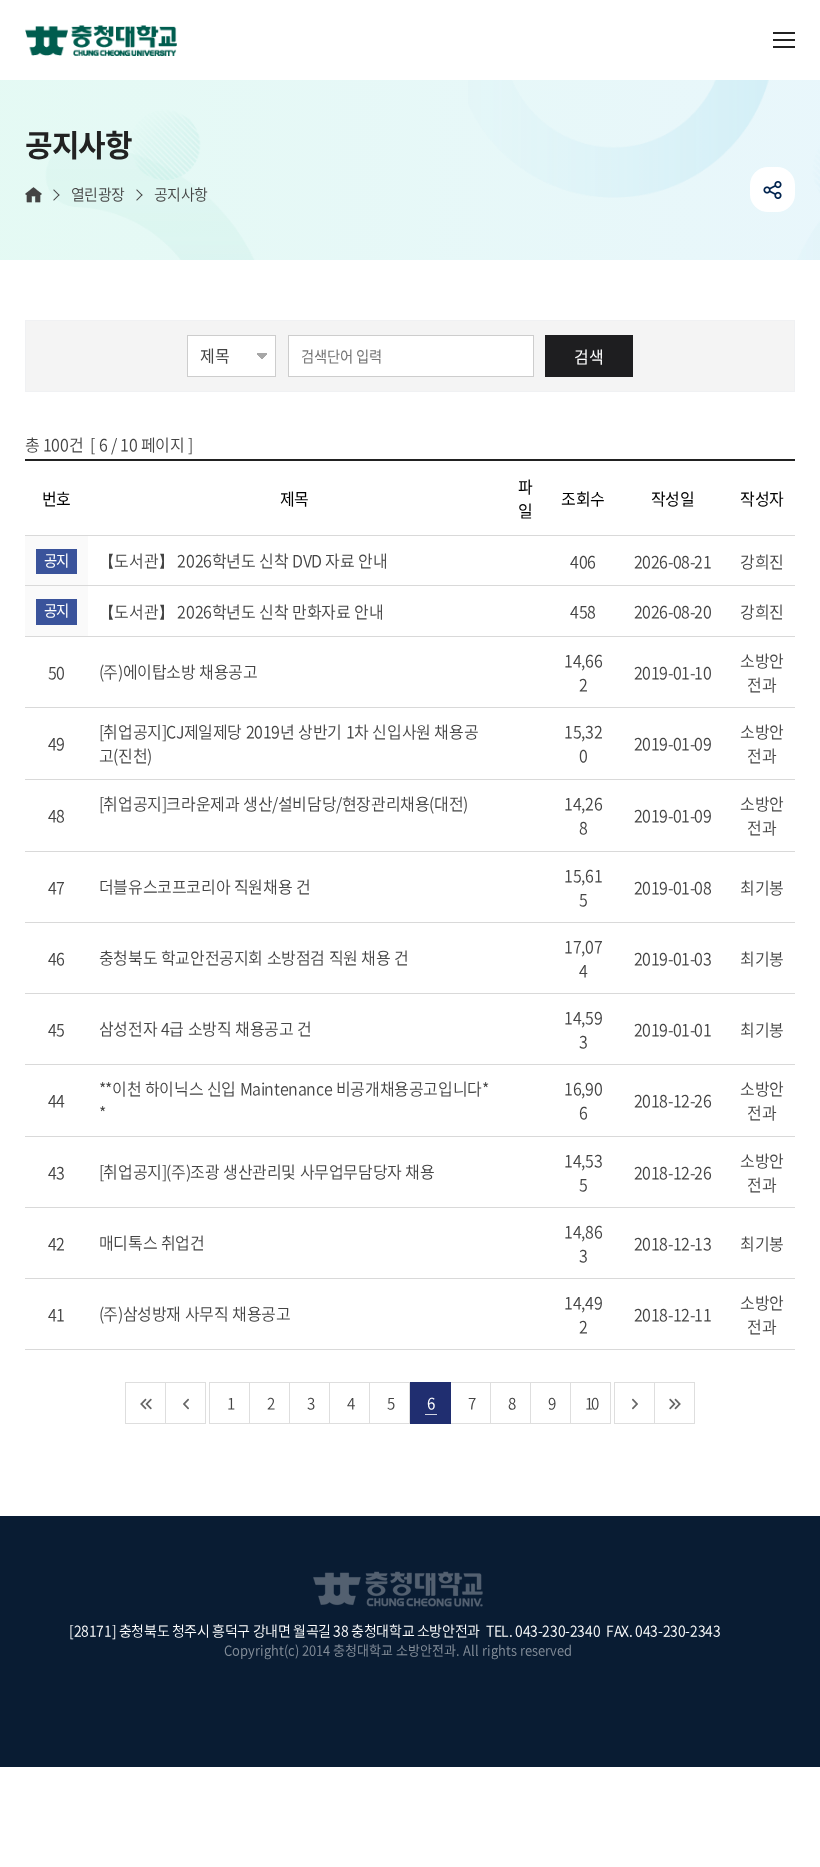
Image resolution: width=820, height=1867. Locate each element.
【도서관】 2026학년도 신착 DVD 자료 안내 (245, 560)
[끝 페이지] (675, 1403)
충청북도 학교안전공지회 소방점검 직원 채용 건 (256, 957)
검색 (589, 356)
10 (591, 1402)
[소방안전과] (109, 42)
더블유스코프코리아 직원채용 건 (206, 886)
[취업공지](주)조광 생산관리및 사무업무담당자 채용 (268, 1171)
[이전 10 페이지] (186, 1403)
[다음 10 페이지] (635, 1403)
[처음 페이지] (146, 1403)
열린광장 (98, 194)
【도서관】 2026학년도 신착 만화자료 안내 (243, 611)
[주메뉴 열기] (784, 40)
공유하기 (772, 189)
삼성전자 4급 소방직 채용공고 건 (207, 1028)
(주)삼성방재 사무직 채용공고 (196, 1313)
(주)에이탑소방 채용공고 (180, 671)
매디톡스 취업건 (153, 1242)
